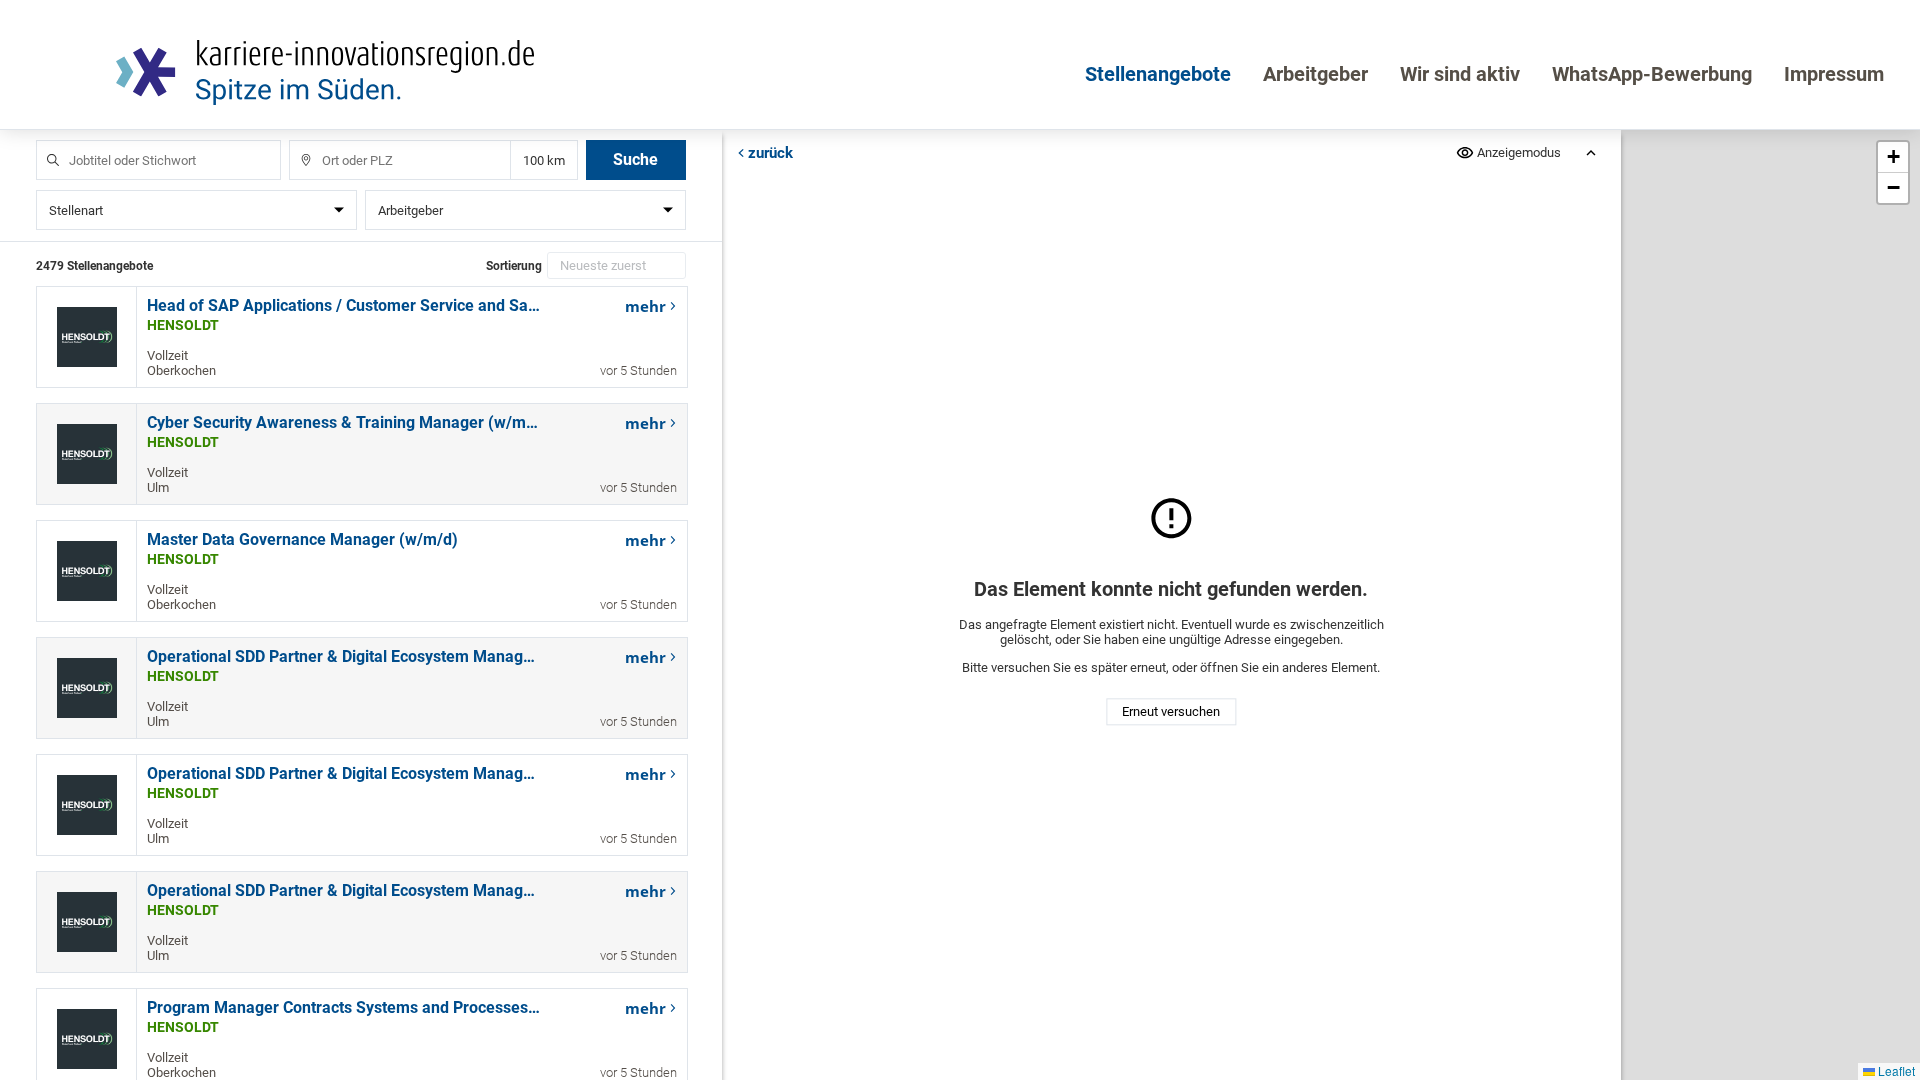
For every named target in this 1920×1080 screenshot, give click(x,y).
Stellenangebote (1158, 74)
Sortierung (514, 266)
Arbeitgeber (1315, 74)
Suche (635, 159)
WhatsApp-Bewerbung (1652, 74)
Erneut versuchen (1171, 712)
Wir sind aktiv (1460, 74)
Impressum (1834, 74)
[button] (1893, 157)
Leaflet (1895, 1070)
